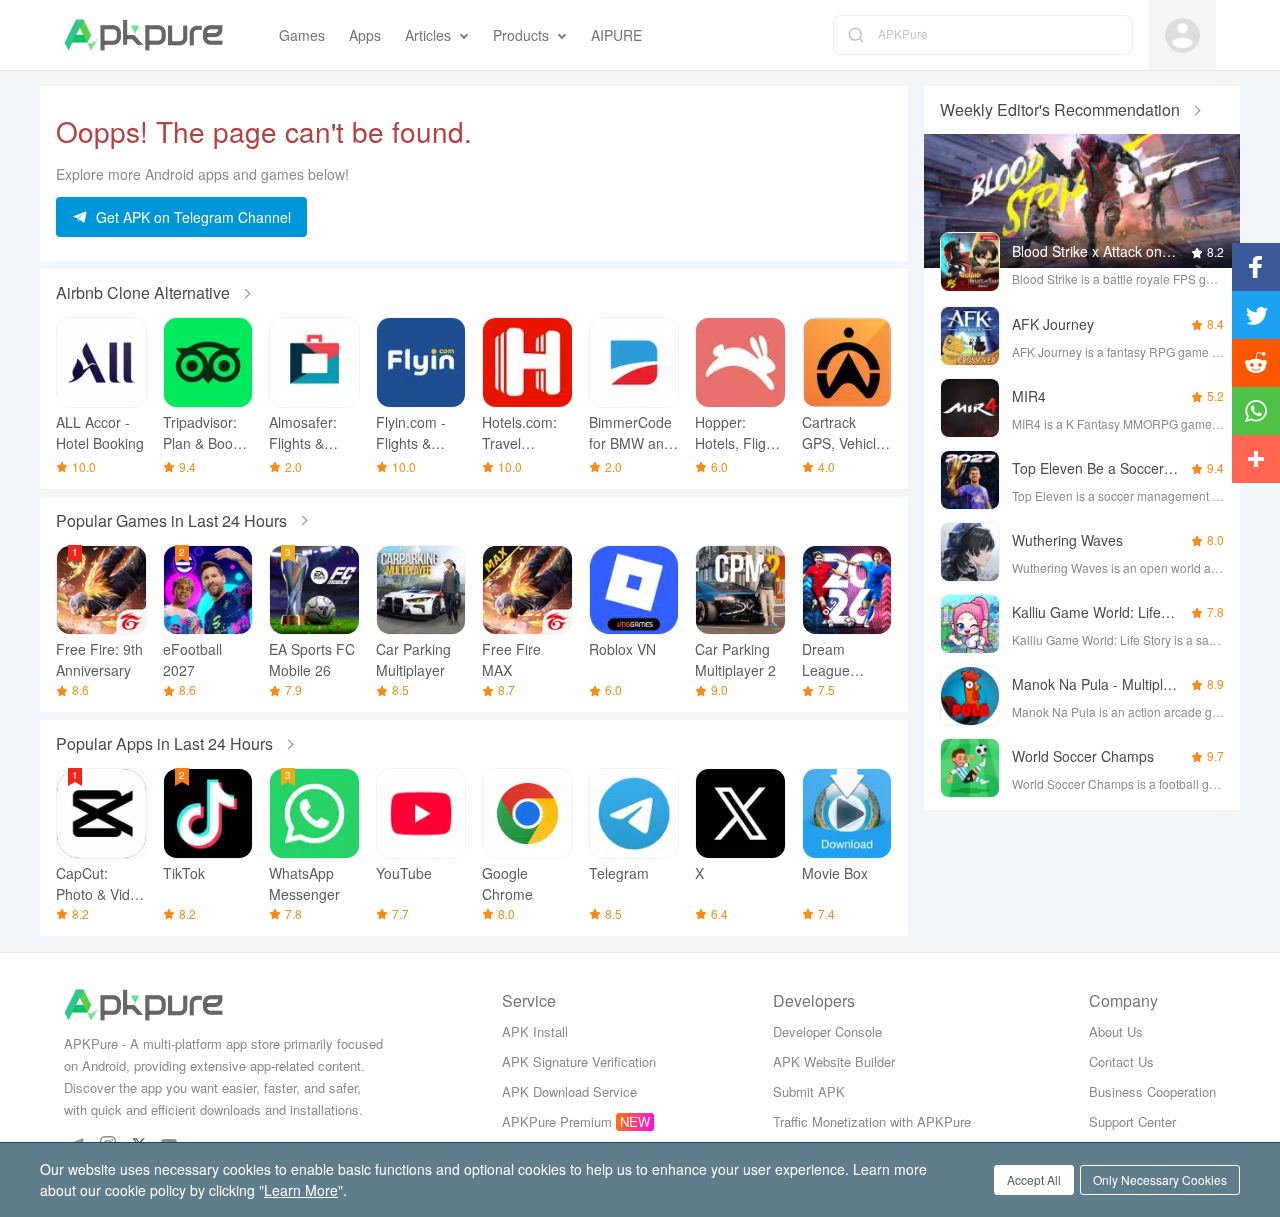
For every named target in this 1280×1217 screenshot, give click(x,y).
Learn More (301, 1190)
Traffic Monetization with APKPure (872, 1121)
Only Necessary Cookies (1160, 1179)
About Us (1116, 1031)
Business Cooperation (1152, 1091)
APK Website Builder (834, 1061)
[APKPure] (143, 35)
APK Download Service (569, 1091)
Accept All (1034, 1179)
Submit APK (809, 1091)
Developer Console (827, 1031)
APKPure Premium (557, 1121)
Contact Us (1121, 1061)
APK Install (535, 1031)
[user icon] (1182, 35)
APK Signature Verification (579, 1061)
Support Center (1132, 1121)
